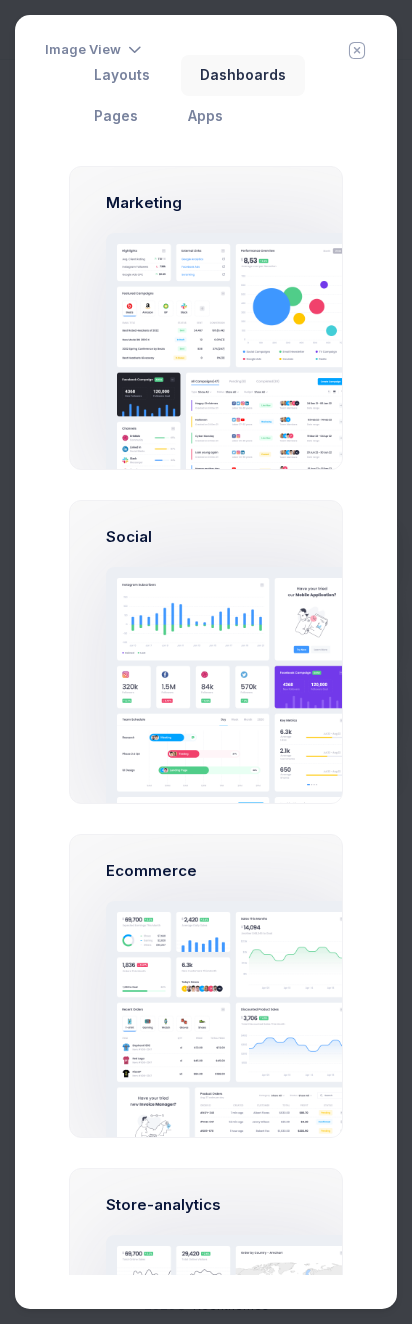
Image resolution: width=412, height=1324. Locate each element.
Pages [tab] (116, 116)
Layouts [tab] (122, 75)
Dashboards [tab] (243, 75)
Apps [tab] (205, 116)
